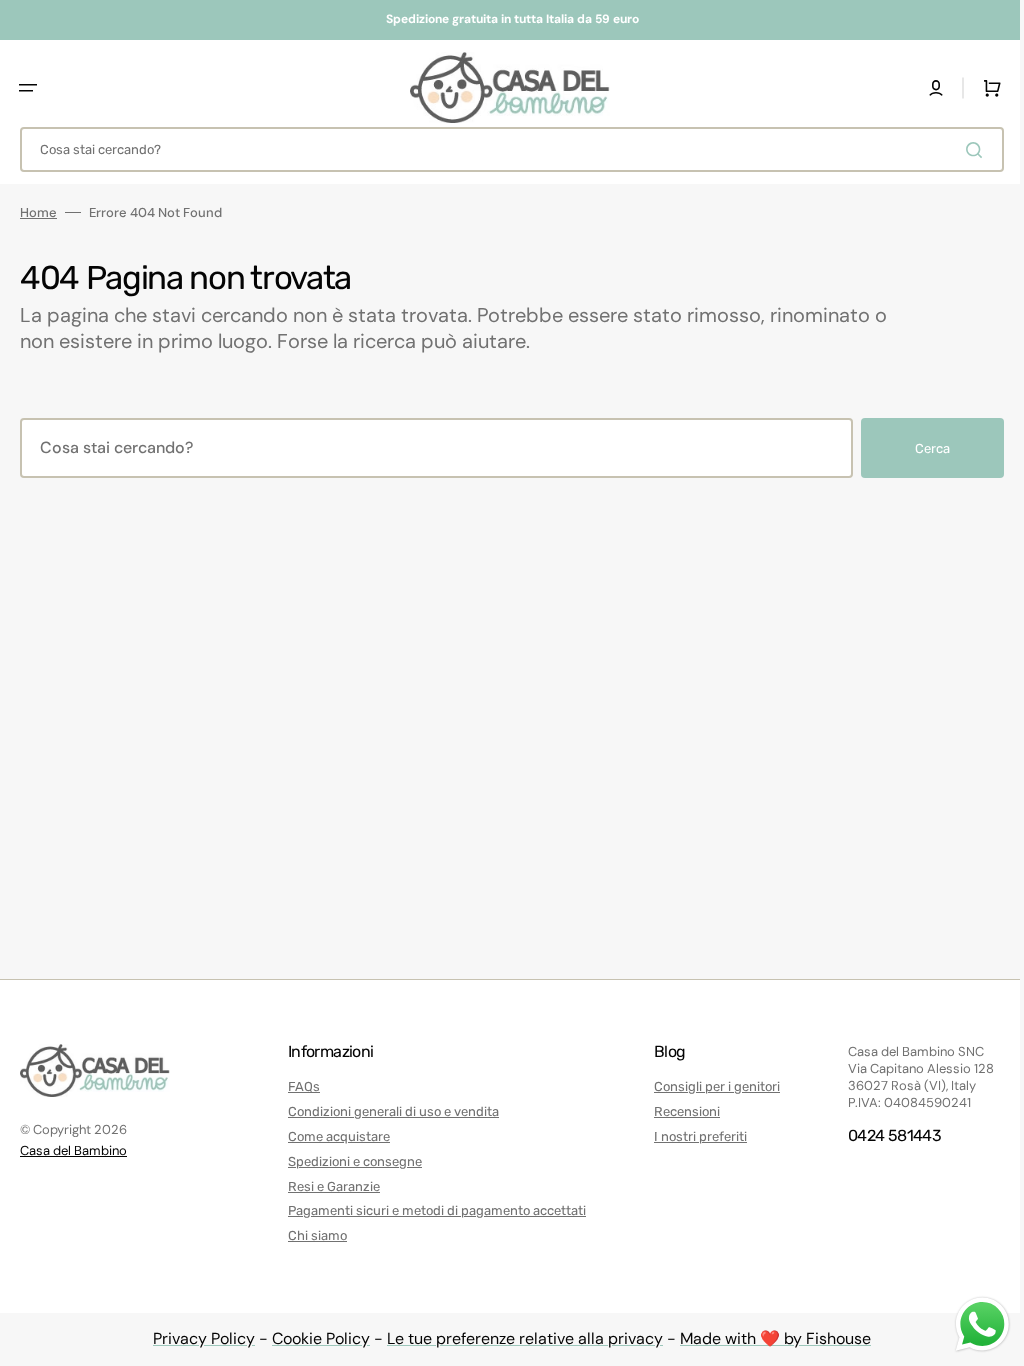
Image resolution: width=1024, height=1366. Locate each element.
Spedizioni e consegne (350, 1161)
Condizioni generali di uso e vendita (388, 1111)
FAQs (299, 1086)
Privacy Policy (197, 1338)
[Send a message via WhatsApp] (967, 1324)
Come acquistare (334, 1136)
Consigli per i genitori (707, 1086)
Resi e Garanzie (329, 1186)
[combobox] (504, 149)
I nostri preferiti (690, 1136)
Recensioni (677, 1111)
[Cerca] (963, 150)
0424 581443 (879, 1135)
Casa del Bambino (73, 1150)
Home (38, 213)
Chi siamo (312, 1235)
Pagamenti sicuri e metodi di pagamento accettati (432, 1210)
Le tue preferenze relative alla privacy (518, 1338)
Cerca (917, 448)
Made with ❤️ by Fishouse (768, 1338)
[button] (28, 88)
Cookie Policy (314, 1338)
